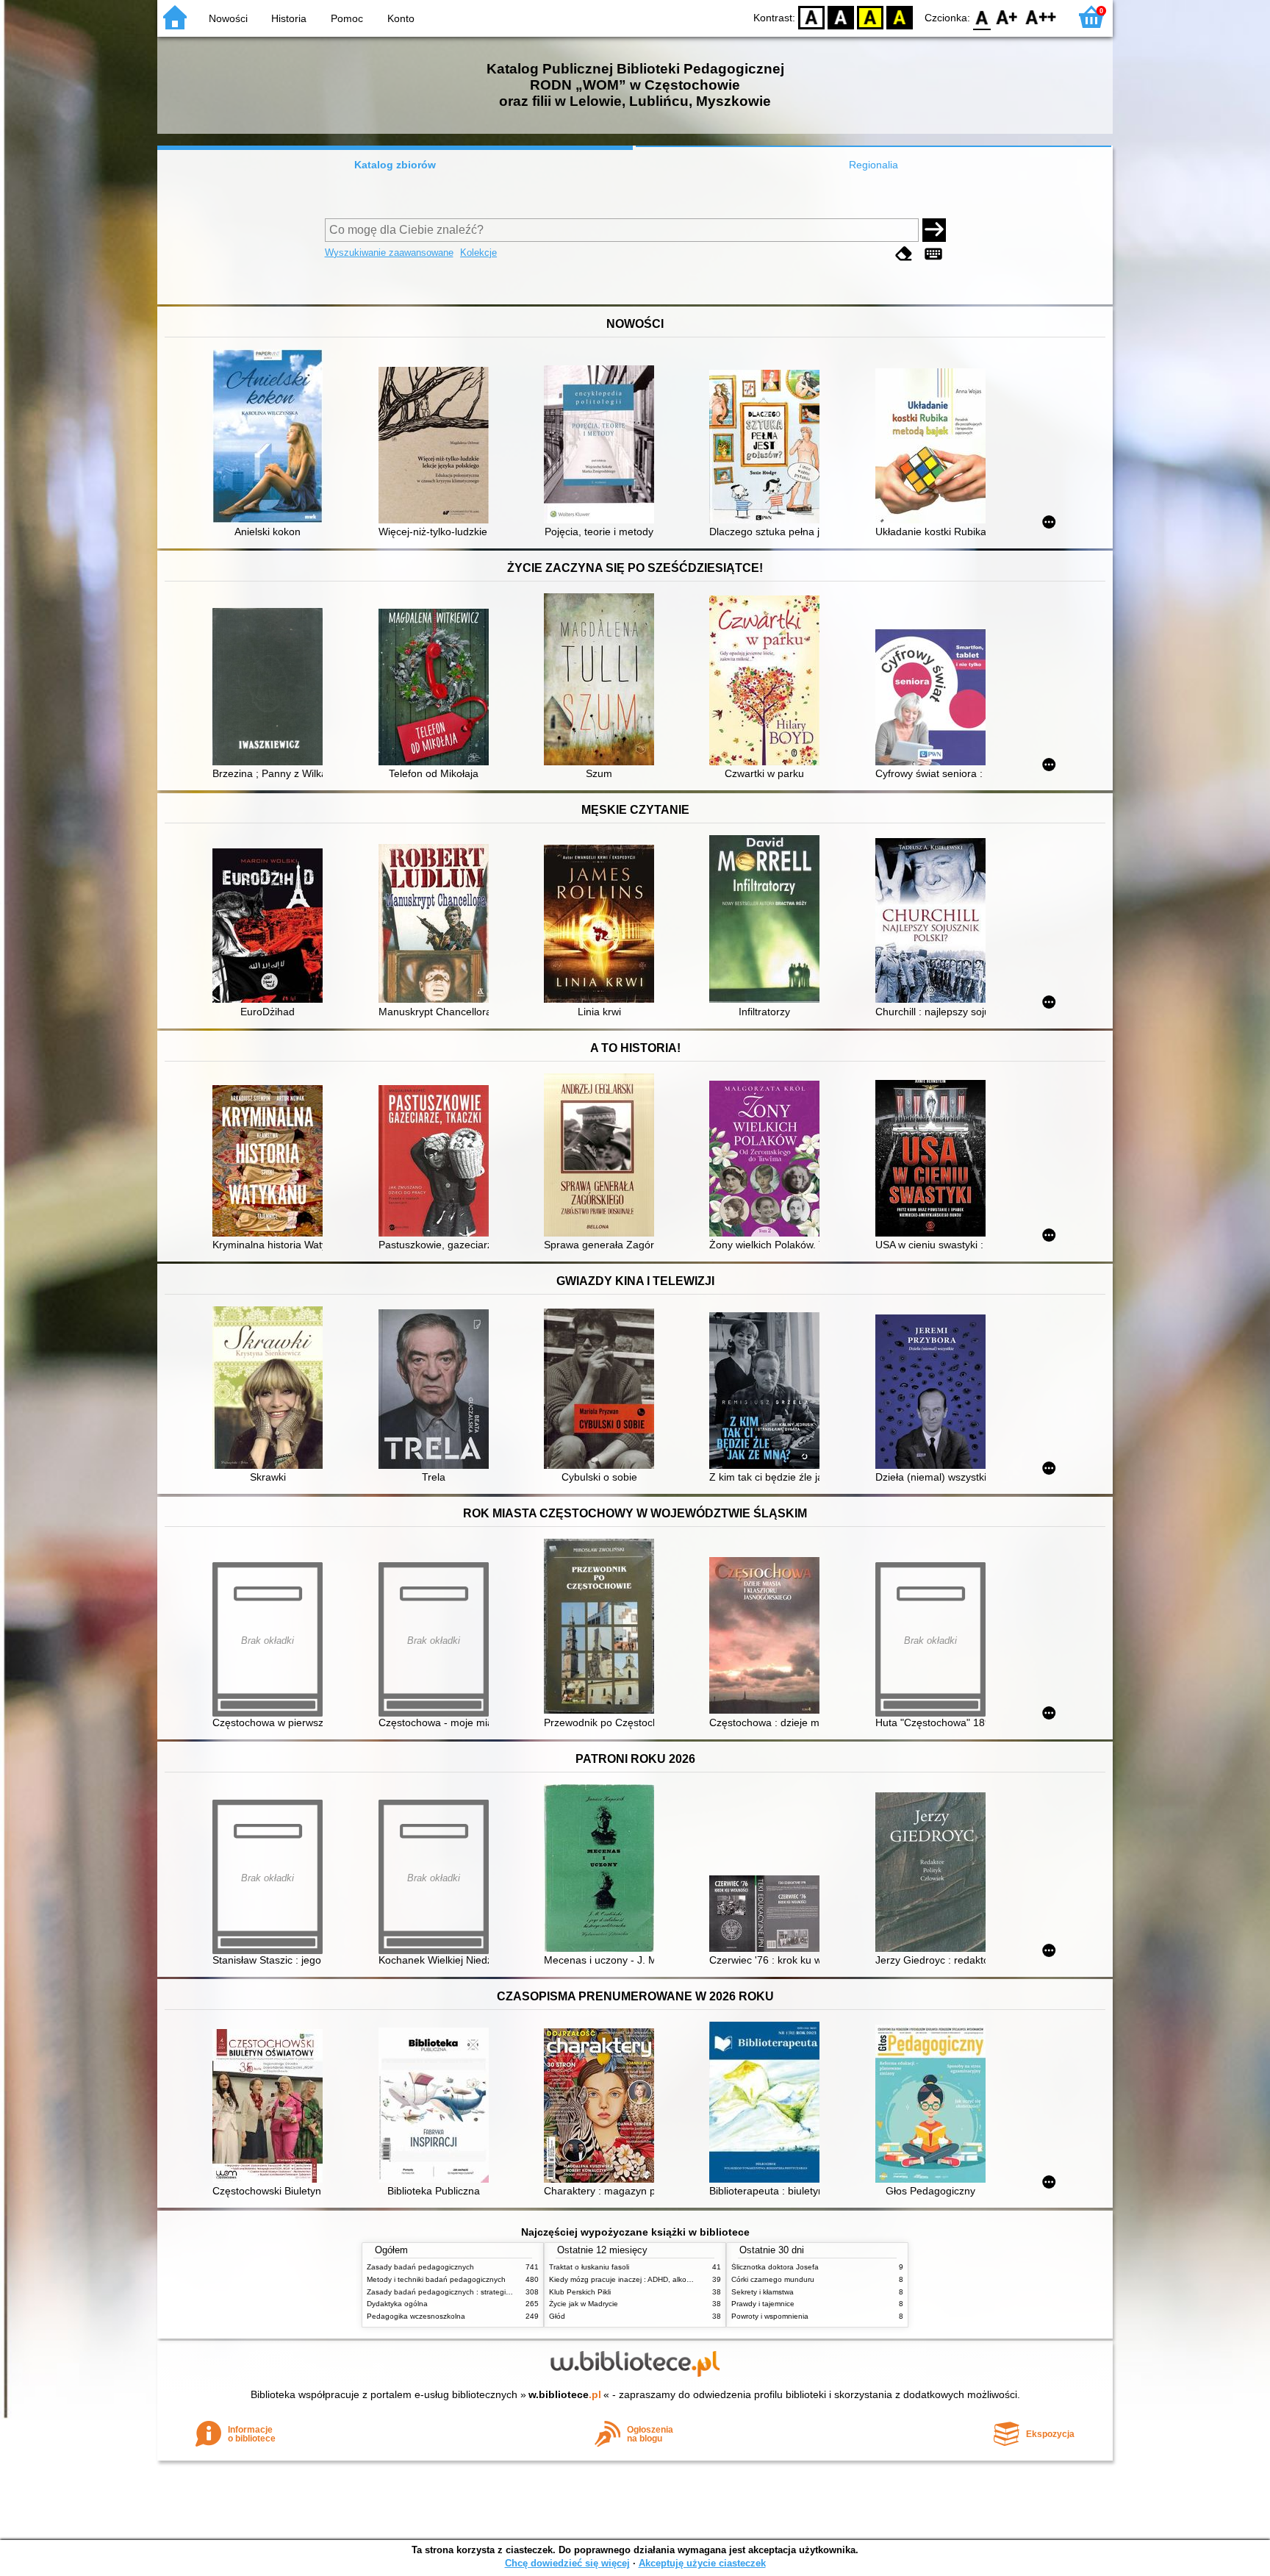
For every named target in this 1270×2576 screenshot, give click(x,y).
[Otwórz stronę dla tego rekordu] (271, 438)
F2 (1041, 17)
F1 (1007, 17)
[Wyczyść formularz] (904, 254)
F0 (982, 17)
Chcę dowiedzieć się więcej (567, 2563)
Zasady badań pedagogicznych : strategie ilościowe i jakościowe (476, 2292)
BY (900, 17)
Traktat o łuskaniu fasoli (589, 2267)
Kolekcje (478, 253)
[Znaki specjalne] (933, 254)
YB (870, 17)
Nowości (228, 18)
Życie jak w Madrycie (584, 2304)
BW (841, 17)
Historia (289, 18)
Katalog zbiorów (395, 165)
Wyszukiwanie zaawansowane (389, 253)
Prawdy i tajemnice (763, 2304)
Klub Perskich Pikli (580, 2292)
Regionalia (873, 165)
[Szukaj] (934, 230)
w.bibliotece (565, 2394)
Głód (557, 2316)
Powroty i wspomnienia (770, 2316)
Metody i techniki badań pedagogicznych (436, 2279)
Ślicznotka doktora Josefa (775, 2267)
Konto (401, 18)
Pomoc (347, 18)
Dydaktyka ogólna (397, 2304)
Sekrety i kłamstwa (763, 2292)
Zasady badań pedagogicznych (420, 2267)
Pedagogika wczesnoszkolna (416, 2316)
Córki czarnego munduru (773, 2279)
